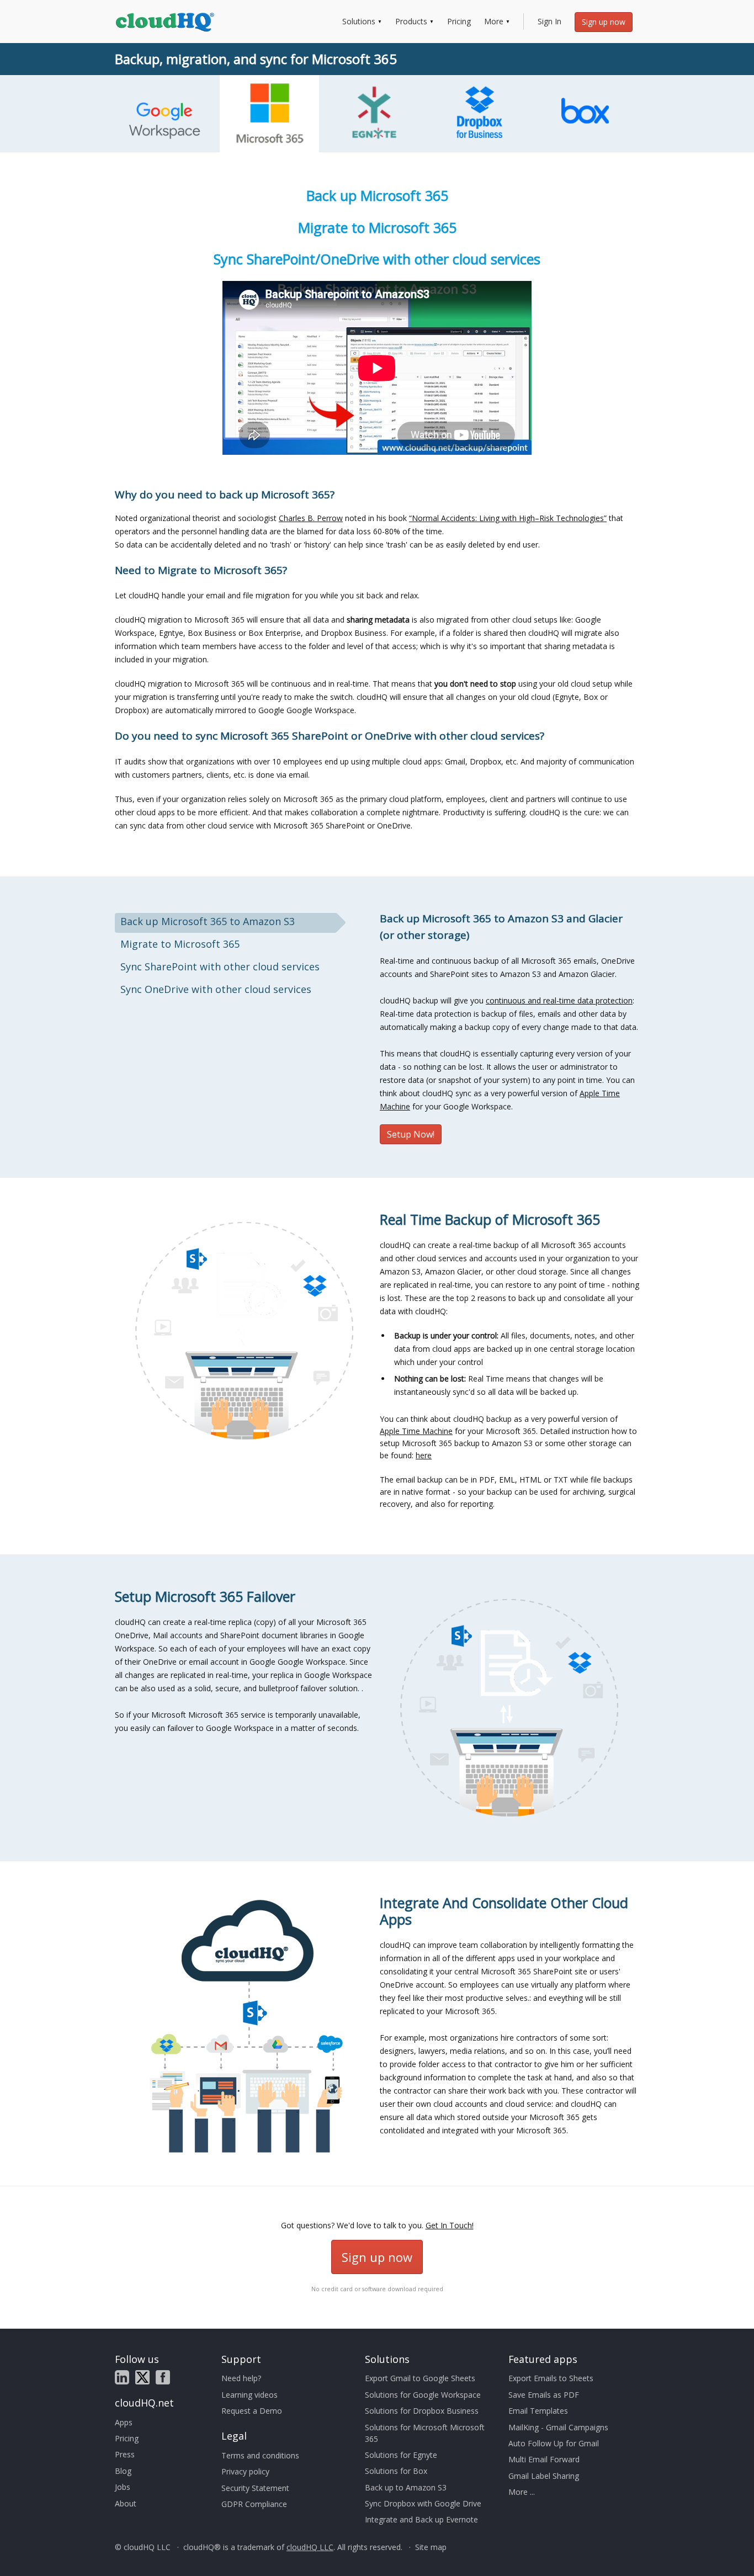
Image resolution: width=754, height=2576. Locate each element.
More (494, 21)
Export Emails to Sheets (551, 2378)
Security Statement (255, 2488)
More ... (522, 2492)
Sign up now (604, 22)
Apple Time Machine (416, 1431)
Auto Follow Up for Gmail (554, 2443)
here (424, 1455)
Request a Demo (252, 2411)
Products (411, 21)
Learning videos (249, 2395)
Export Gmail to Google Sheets (420, 2378)
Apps (124, 2422)
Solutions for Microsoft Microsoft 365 (425, 2433)
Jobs (123, 2487)
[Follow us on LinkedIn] (122, 2377)
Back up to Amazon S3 (406, 2487)
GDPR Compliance (254, 2504)
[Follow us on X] (142, 2377)
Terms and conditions (260, 2455)
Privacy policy (245, 2471)
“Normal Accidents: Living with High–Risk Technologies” (508, 518)
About (126, 2503)
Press (125, 2454)
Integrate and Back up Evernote (421, 2519)
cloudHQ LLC (310, 2547)
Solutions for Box (396, 2471)
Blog (123, 2471)
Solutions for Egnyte (401, 2455)
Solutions (359, 21)
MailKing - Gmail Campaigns (558, 2427)
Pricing (459, 21)
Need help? (241, 2378)
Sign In (549, 21)
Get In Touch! (450, 2225)
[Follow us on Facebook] (163, 2377)
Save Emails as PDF (544, 2395)
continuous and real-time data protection (559, 1000)
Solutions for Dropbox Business (422, 2411)
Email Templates (538, 2411)
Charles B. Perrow (311, 518)
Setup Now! (411, 1134)
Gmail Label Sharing (544, 2476)
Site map (431, 2547)
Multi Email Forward (544, 2459)
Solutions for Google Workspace (423, 2395)
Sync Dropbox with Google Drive (423, 2503)
